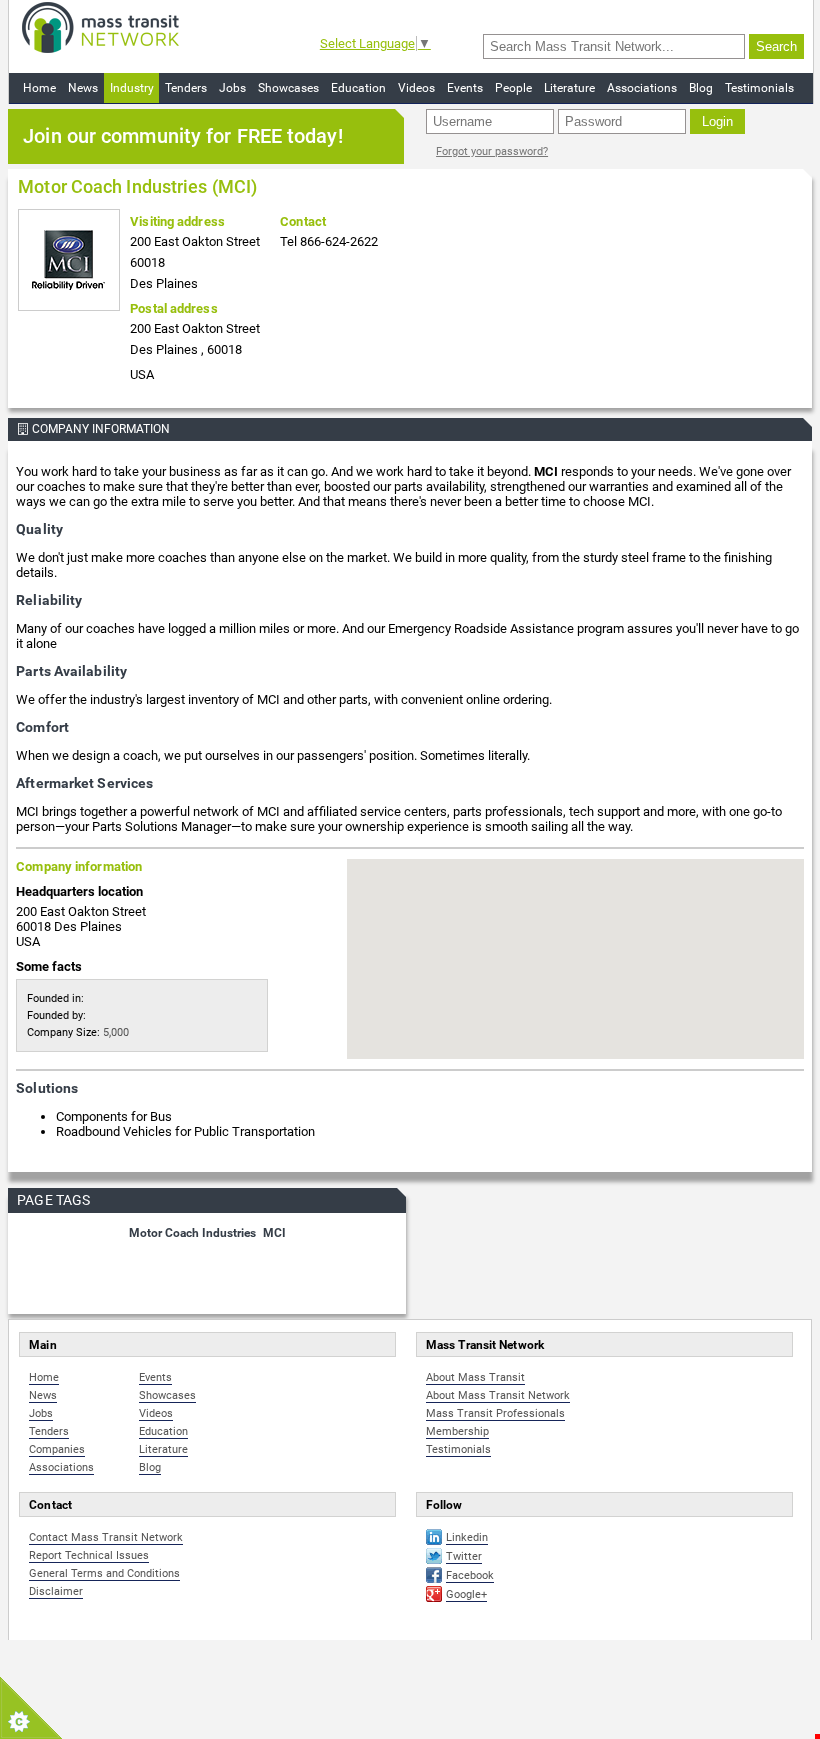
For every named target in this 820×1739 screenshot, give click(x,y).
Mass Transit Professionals (495, 1413)
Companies (57, 1449)
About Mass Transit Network (498, 1395)
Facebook (470, 1575)
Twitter (464, 1556)
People (513, 88)
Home (39, 88)
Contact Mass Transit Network (106, 1537)
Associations (642, 88)
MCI (274, 1233)
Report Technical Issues (89, 1555)
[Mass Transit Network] (100, 26)
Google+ (466, 1594)
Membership (457, 1431)
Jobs (232, 88)
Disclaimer (56, 1591)
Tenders (186, 88)
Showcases (288, 88)
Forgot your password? (492, 151)
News (83, 88)
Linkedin (467, 1537)
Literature (569, 88)
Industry (132, 88)
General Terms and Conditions (104, 1573)
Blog (701, 88)
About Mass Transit (475, 1377)
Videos (416, 88)
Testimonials (759, 88)
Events (465, 88)
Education (358, 88)
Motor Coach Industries (192, 1233)
